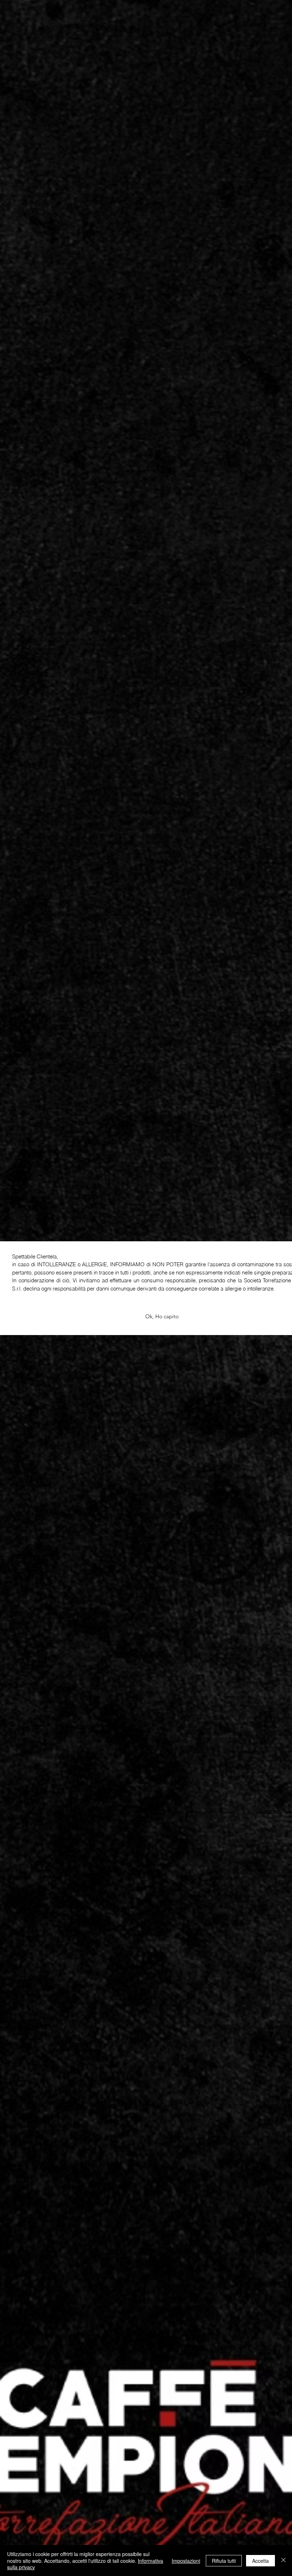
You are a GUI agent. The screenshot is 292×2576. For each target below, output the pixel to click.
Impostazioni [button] (186, 2561)
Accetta (260, 2561)
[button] (162, 1317)
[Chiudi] (283, 2560)
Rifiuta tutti (224, 2561)
